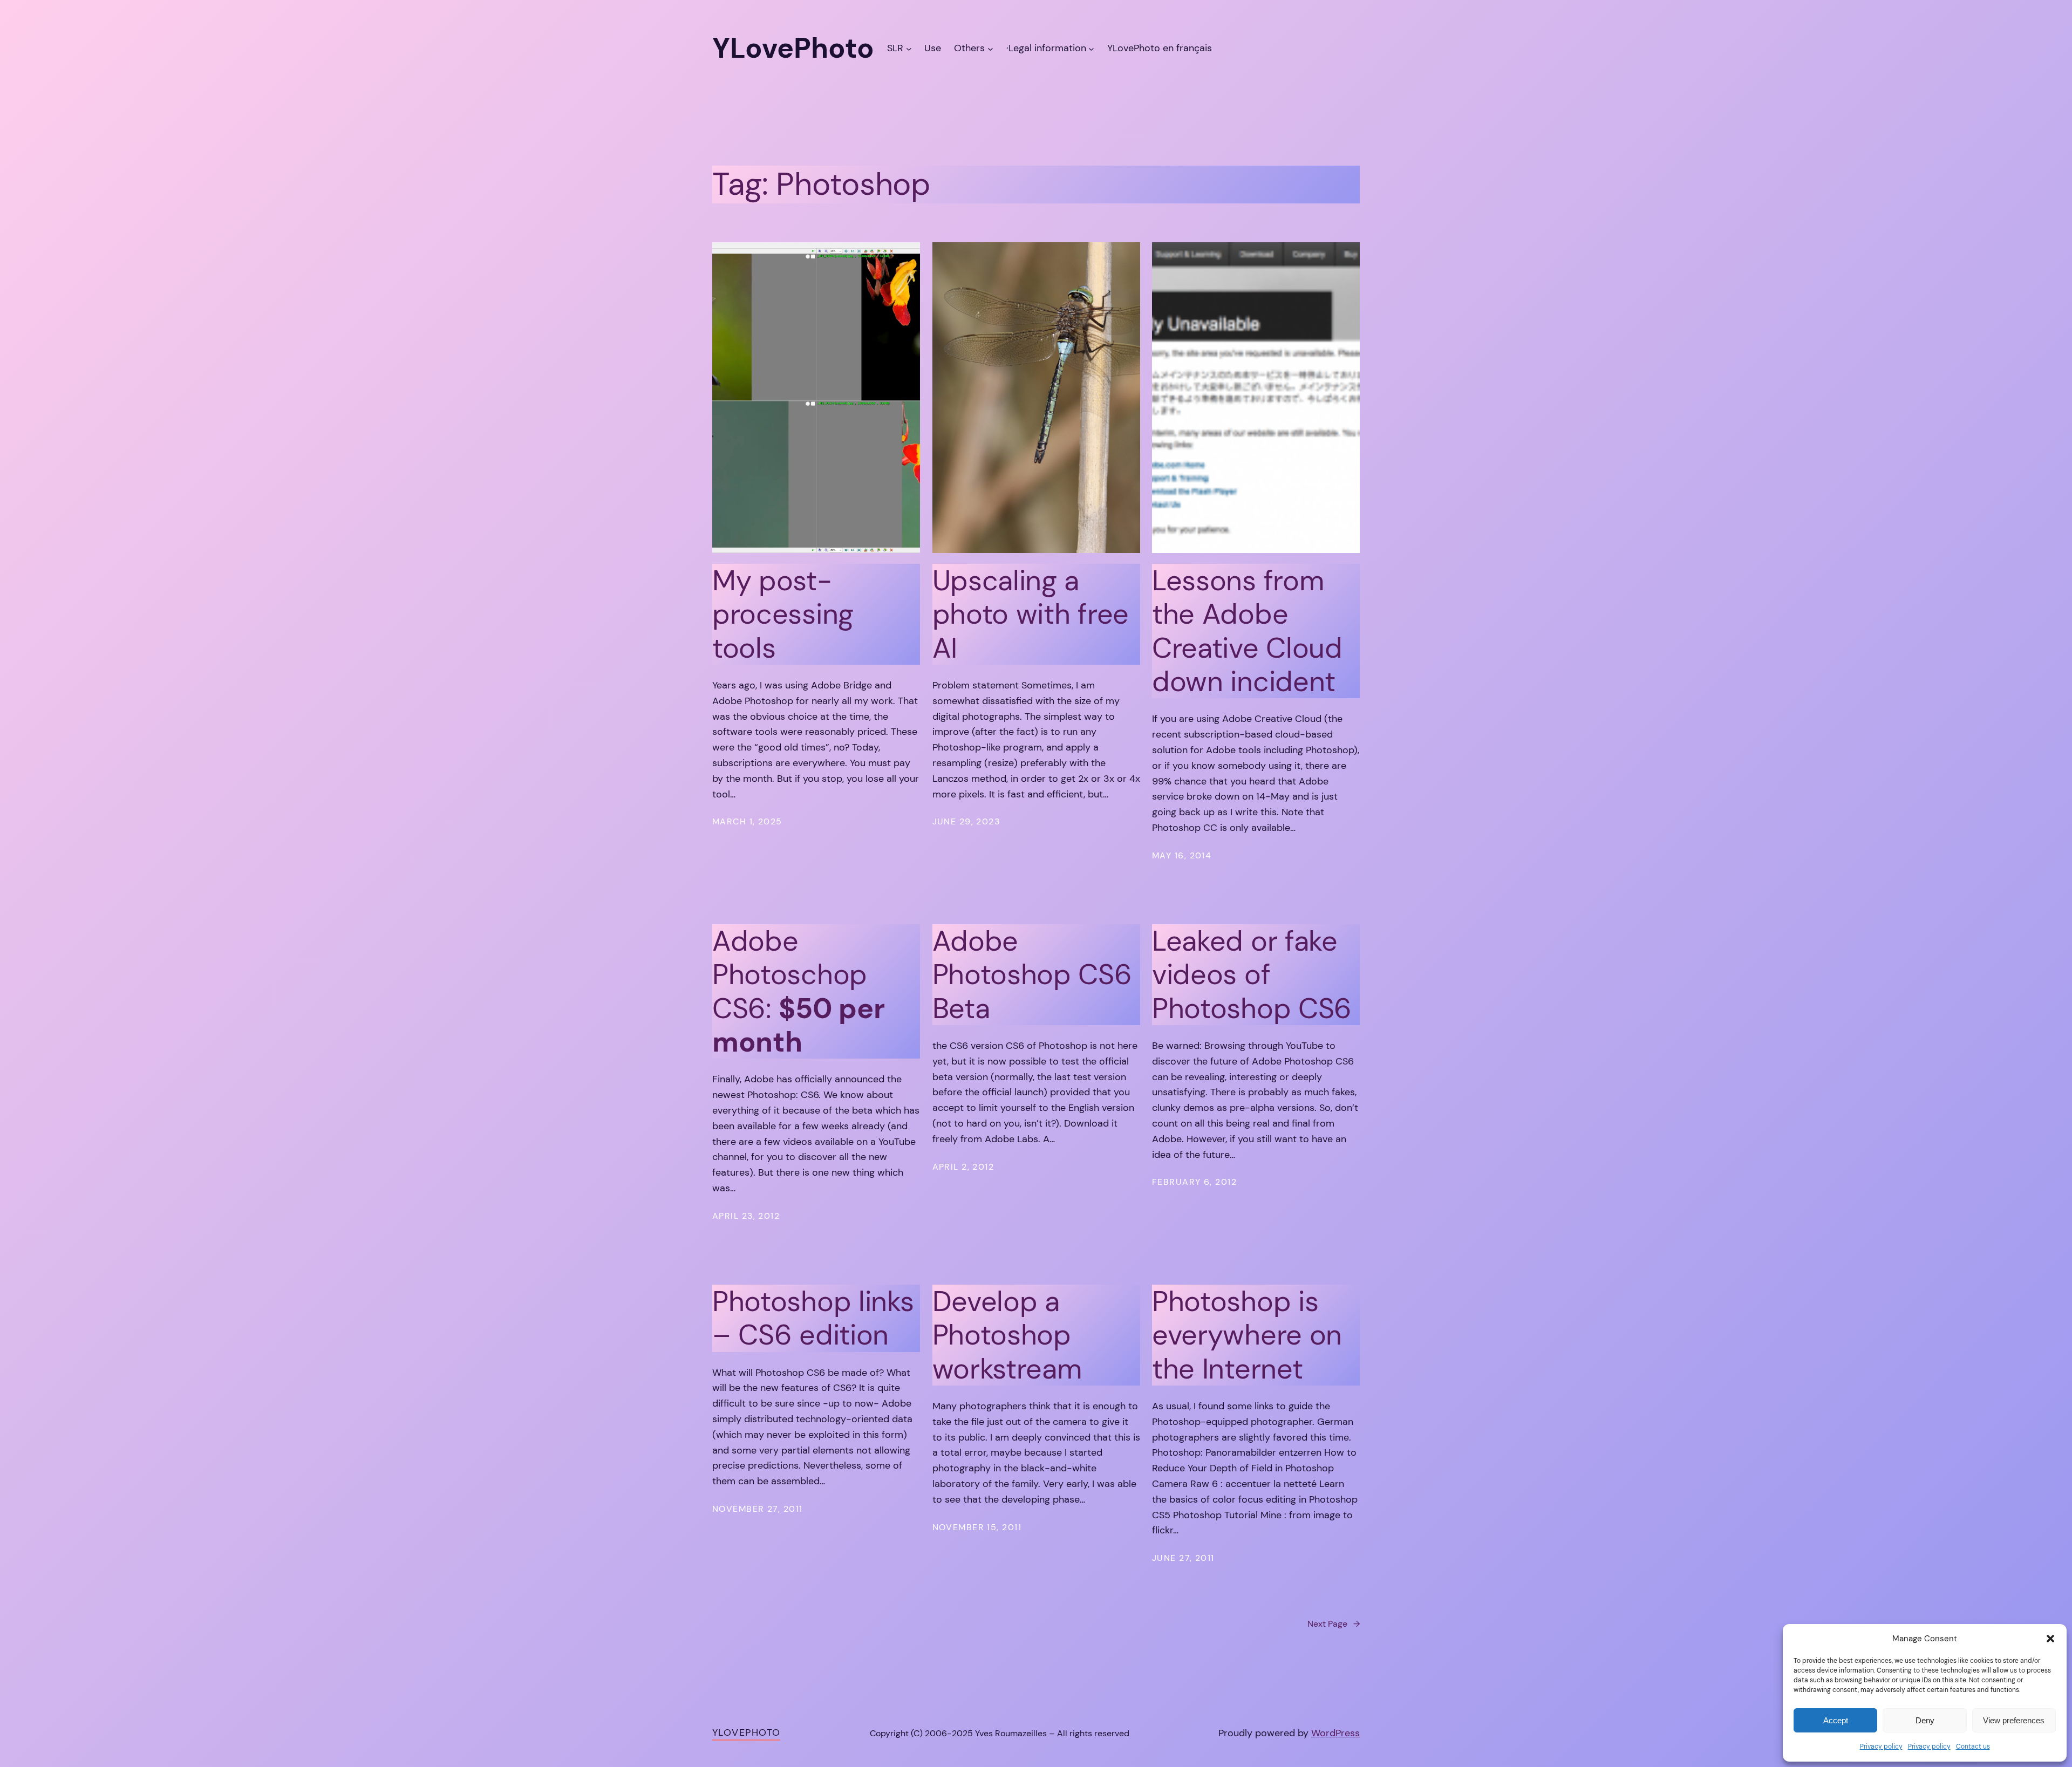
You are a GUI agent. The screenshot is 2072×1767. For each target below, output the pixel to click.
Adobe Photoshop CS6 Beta (1032, 975)
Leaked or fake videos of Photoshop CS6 (1252, 975)
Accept (1836, 1720)
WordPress (1335, 1733)
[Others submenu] (990, 48)
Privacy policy (1881, 1746)
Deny (1925, 1720)
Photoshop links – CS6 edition (813, 1318)
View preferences (2014, 1720)
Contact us (1973, 1746)
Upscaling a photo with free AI (1031, 614)
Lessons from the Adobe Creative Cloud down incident (1247, 631)
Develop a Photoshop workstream (1007, 1335)
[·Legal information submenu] (1091, 48)
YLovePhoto (746, 1732)
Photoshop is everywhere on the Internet (1247, 1335)
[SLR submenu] (909, 48)
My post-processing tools (783, 614)
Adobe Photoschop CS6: (798, 992)
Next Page (1334, 1624)
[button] (2050, 1639)
